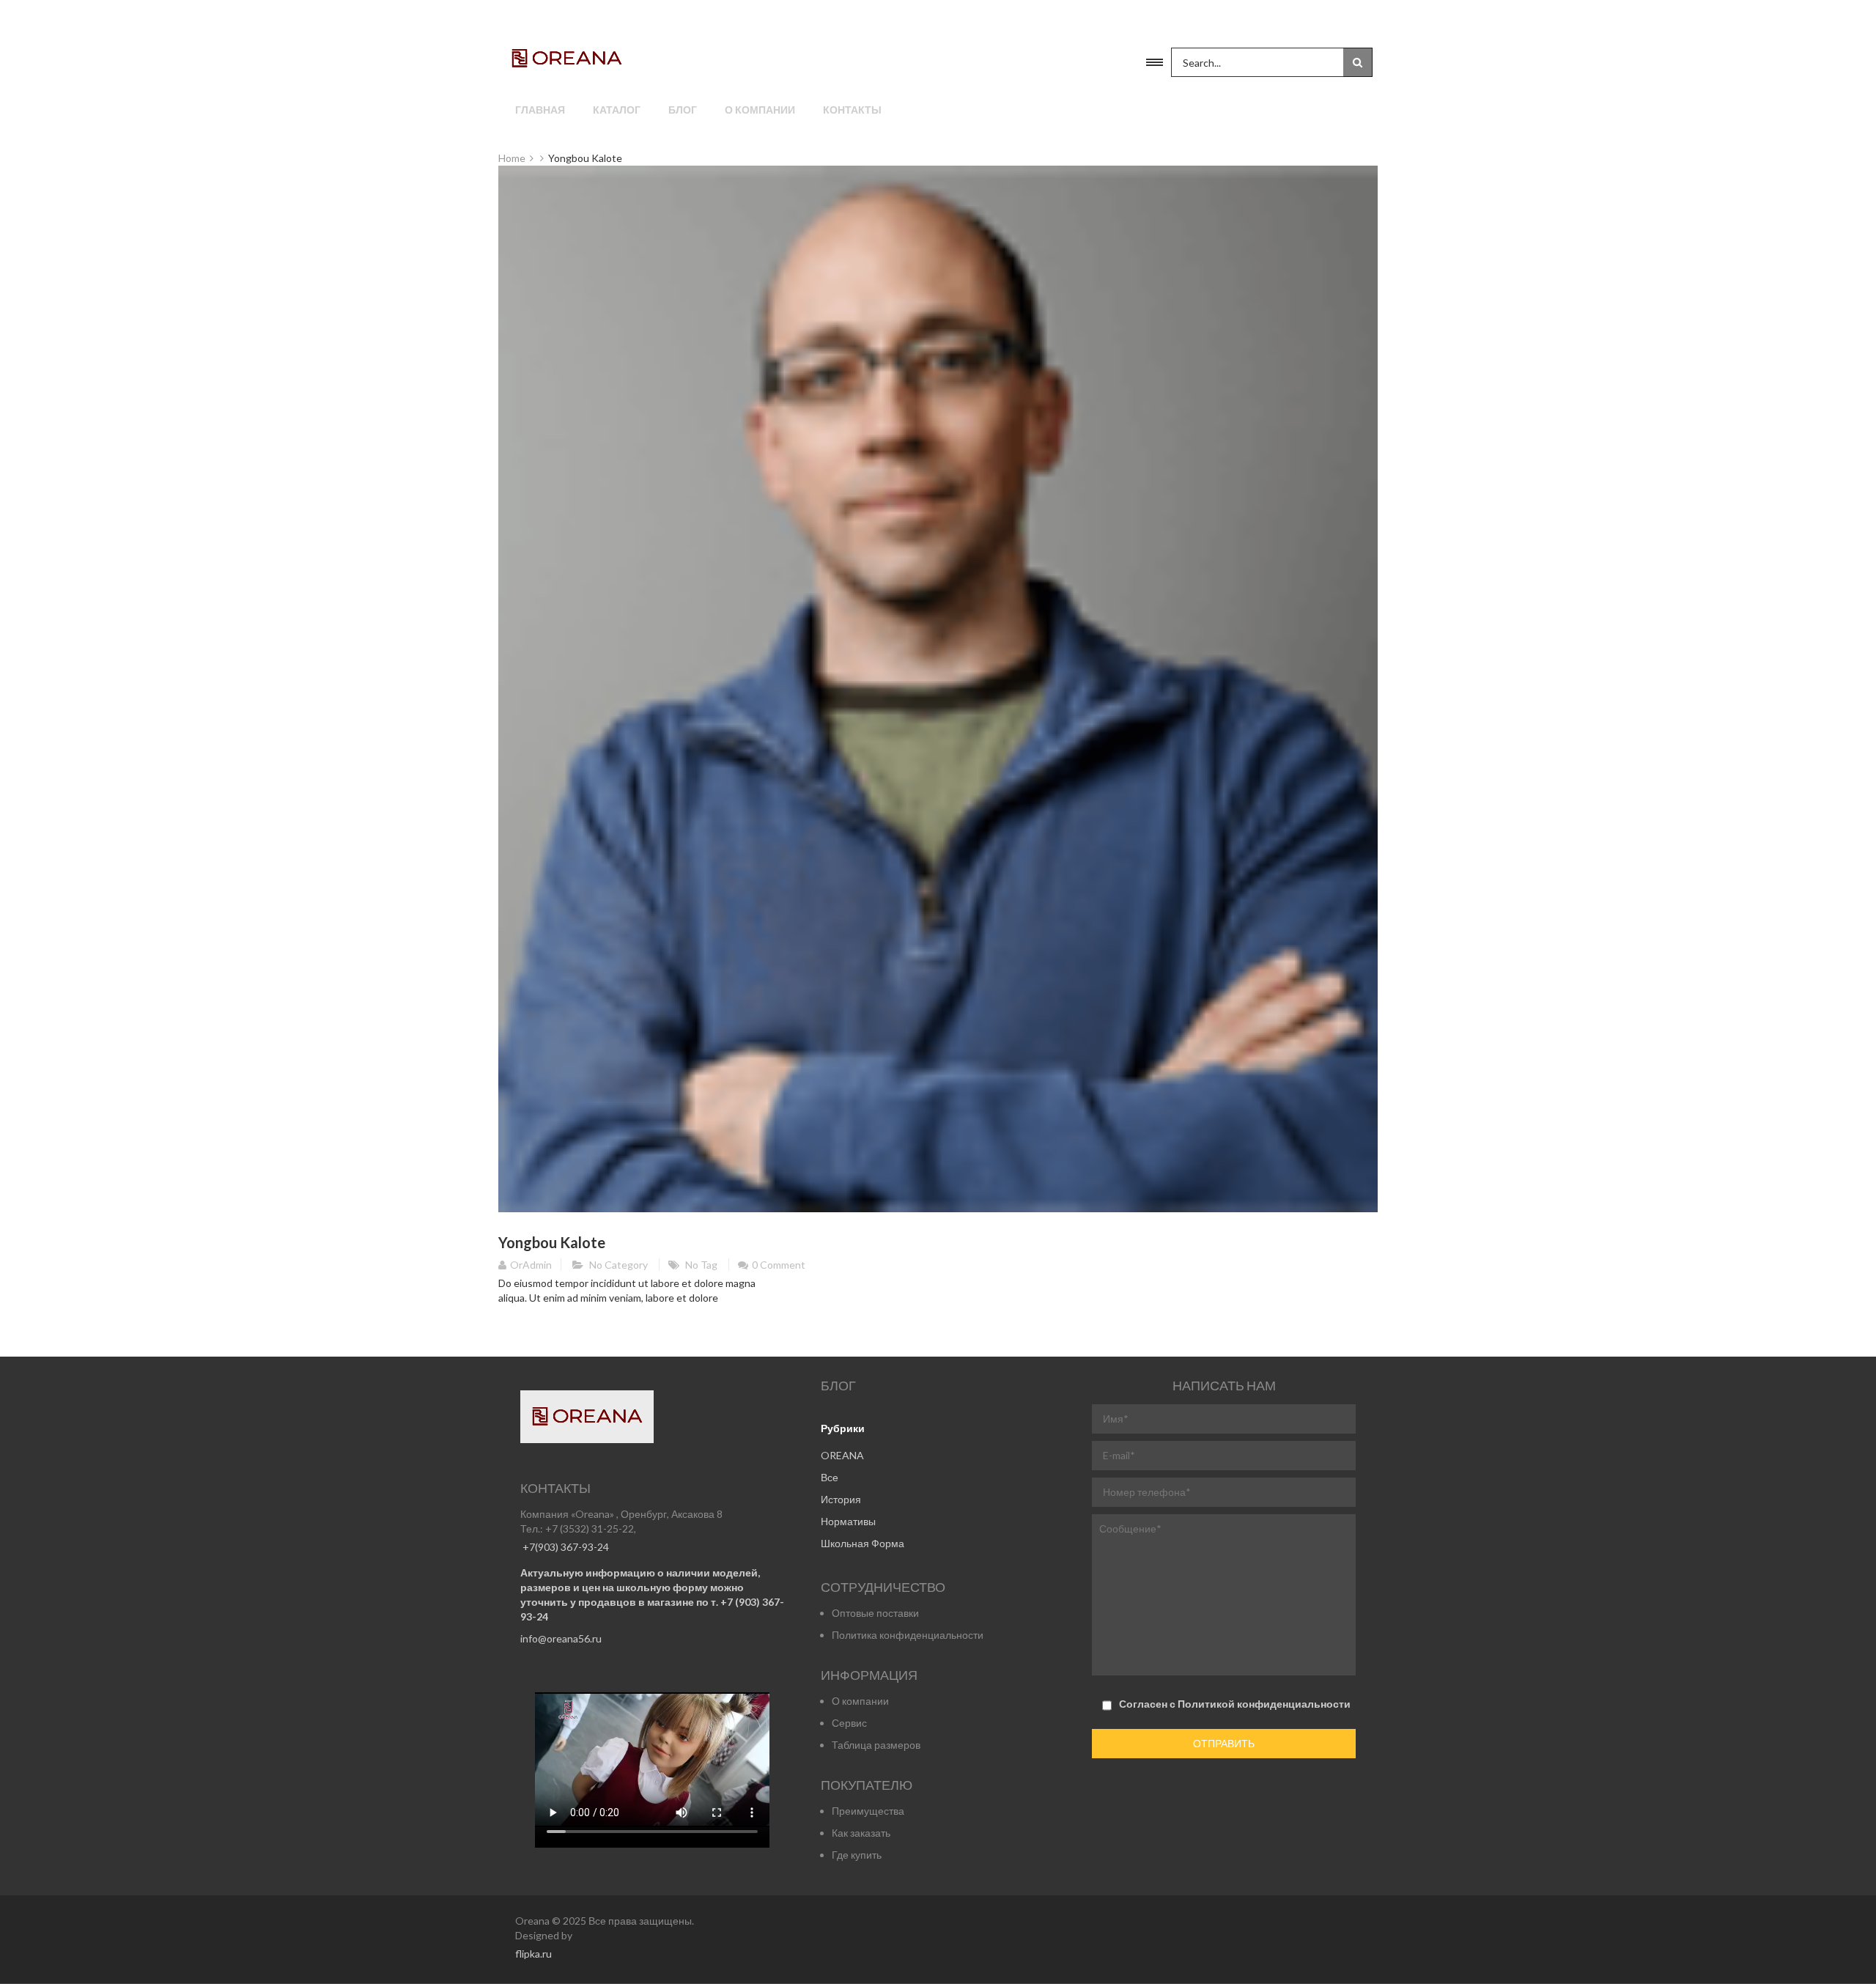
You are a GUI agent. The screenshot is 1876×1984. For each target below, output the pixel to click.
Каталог (617, 110)
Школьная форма (863, 1543)
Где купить (857, 1855)
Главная (540, 110)
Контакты (852, 110)
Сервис (849, 1723)
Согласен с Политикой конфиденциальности (1235, 1704)
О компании (760, 110)
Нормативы (848, 1521)
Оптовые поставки (875, 1613)
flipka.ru (533, 1954)
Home (512, 158)
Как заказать (861, 1833)
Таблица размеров (876, 1745)
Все (830, 1477)
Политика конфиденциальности (908, 1635)
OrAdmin (531, 1265)
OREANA (842, 1455)
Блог (683, 110)
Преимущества (868, 1811)
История (841, 1499)
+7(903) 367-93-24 (565, 1547)
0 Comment (779, 1265)
